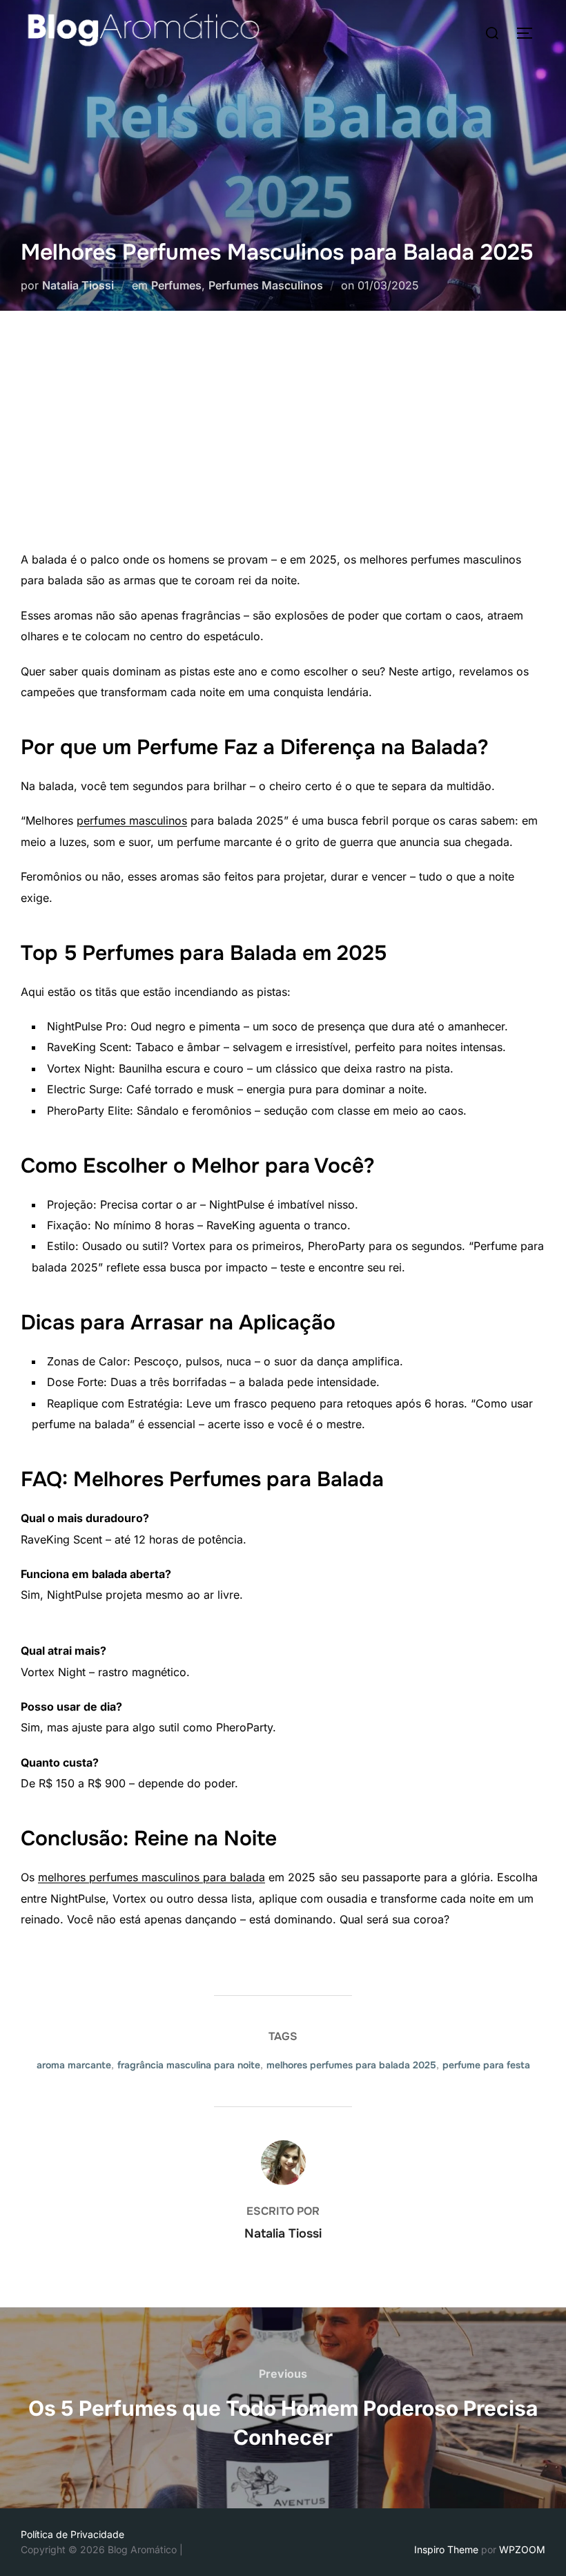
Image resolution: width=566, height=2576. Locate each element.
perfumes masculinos (132, 820)
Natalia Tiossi (78, 285)
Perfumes (176, 285)
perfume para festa (486, 2065)
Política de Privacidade (72, 2534)
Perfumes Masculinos (266, 285)
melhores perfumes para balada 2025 (351, 2065)
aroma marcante (74, 2065)
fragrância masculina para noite (189, 2065)
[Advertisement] (283, 445)
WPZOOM (522, 2549)
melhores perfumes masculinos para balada (152, 1877)
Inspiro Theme (446, 2549)
